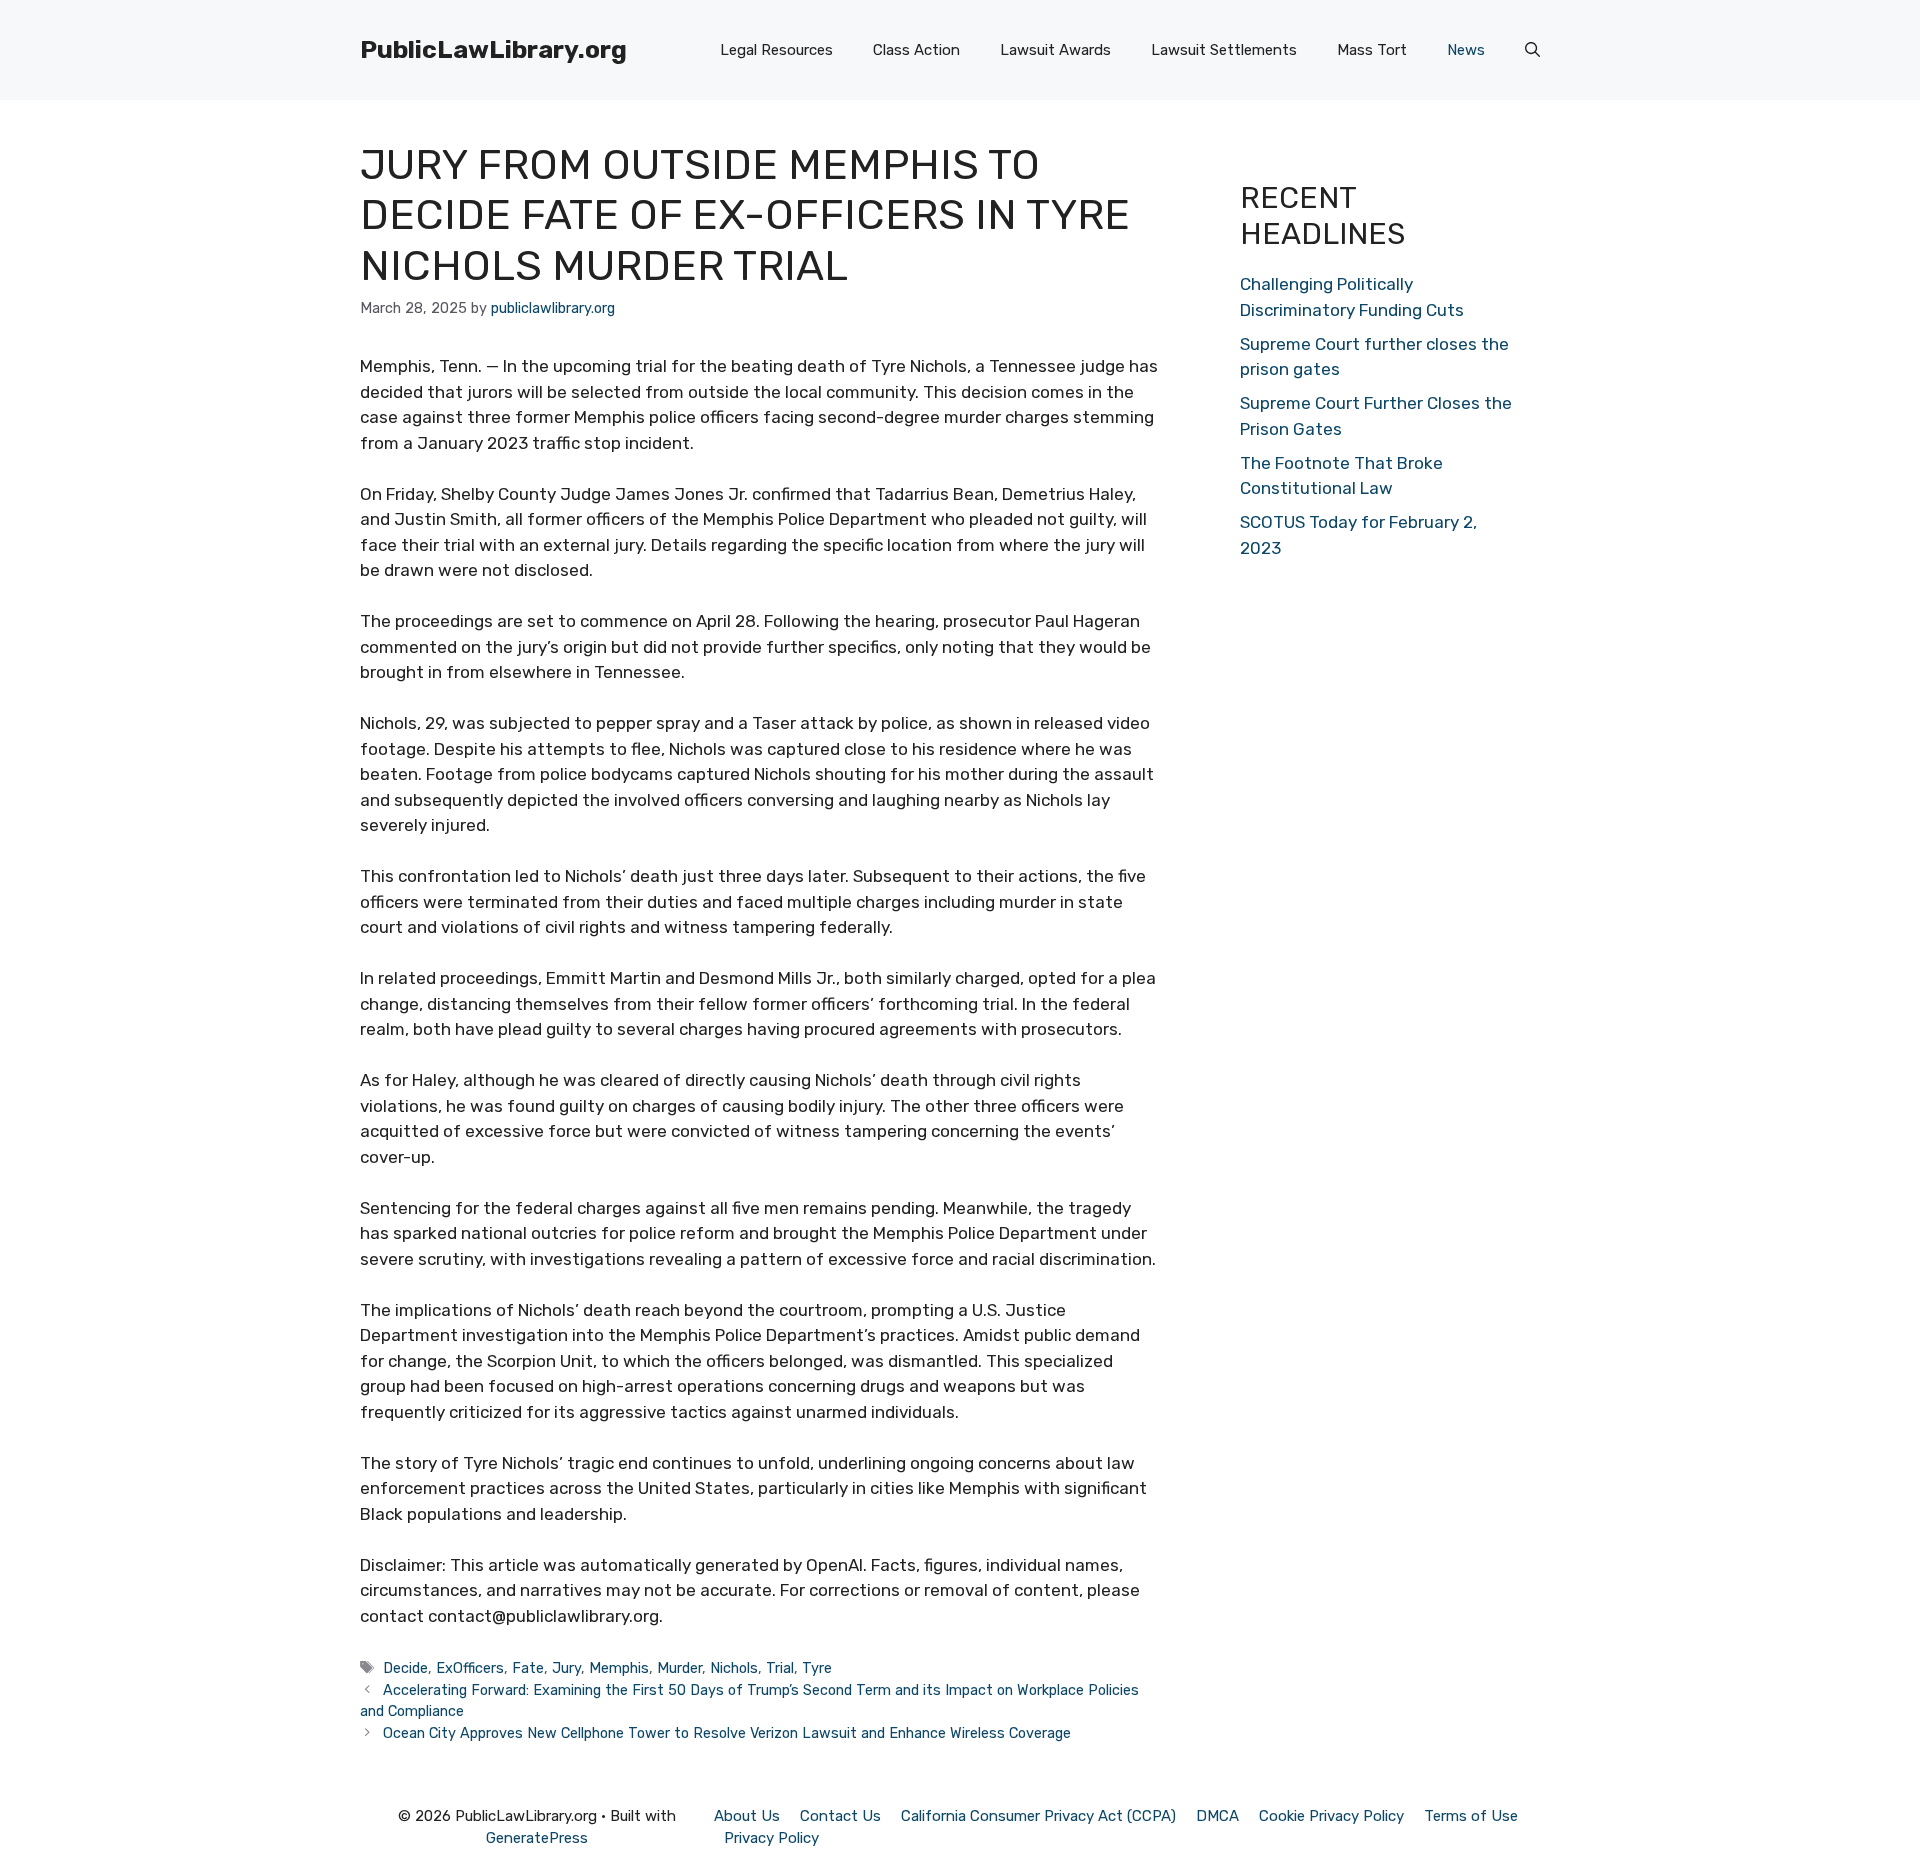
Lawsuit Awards (1055, 50)
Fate (528, 1668)
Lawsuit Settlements (1224, 50)
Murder (679, 1668)
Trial (780, 1668)
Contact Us (840, 1816)
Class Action (916, 50)
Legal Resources (776, 50)
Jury (566, 1668)
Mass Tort (1372, 50)
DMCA (1217, 1816)
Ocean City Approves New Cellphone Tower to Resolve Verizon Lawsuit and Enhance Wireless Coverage (727, 1733)
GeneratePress (537, 1838)
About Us (747, 1816)
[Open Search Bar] (1532, 50)
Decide (405, 1668)
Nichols (734, 1668)
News (1466, 50)
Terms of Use (1471, 1816)
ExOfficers (470, 1668)
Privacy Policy (771, 1838)
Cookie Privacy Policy (1331, 1816)
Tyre (817, 1668)
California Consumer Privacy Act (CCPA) (1038, 1816)
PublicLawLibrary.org (493, 49)
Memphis (619, 1668)
